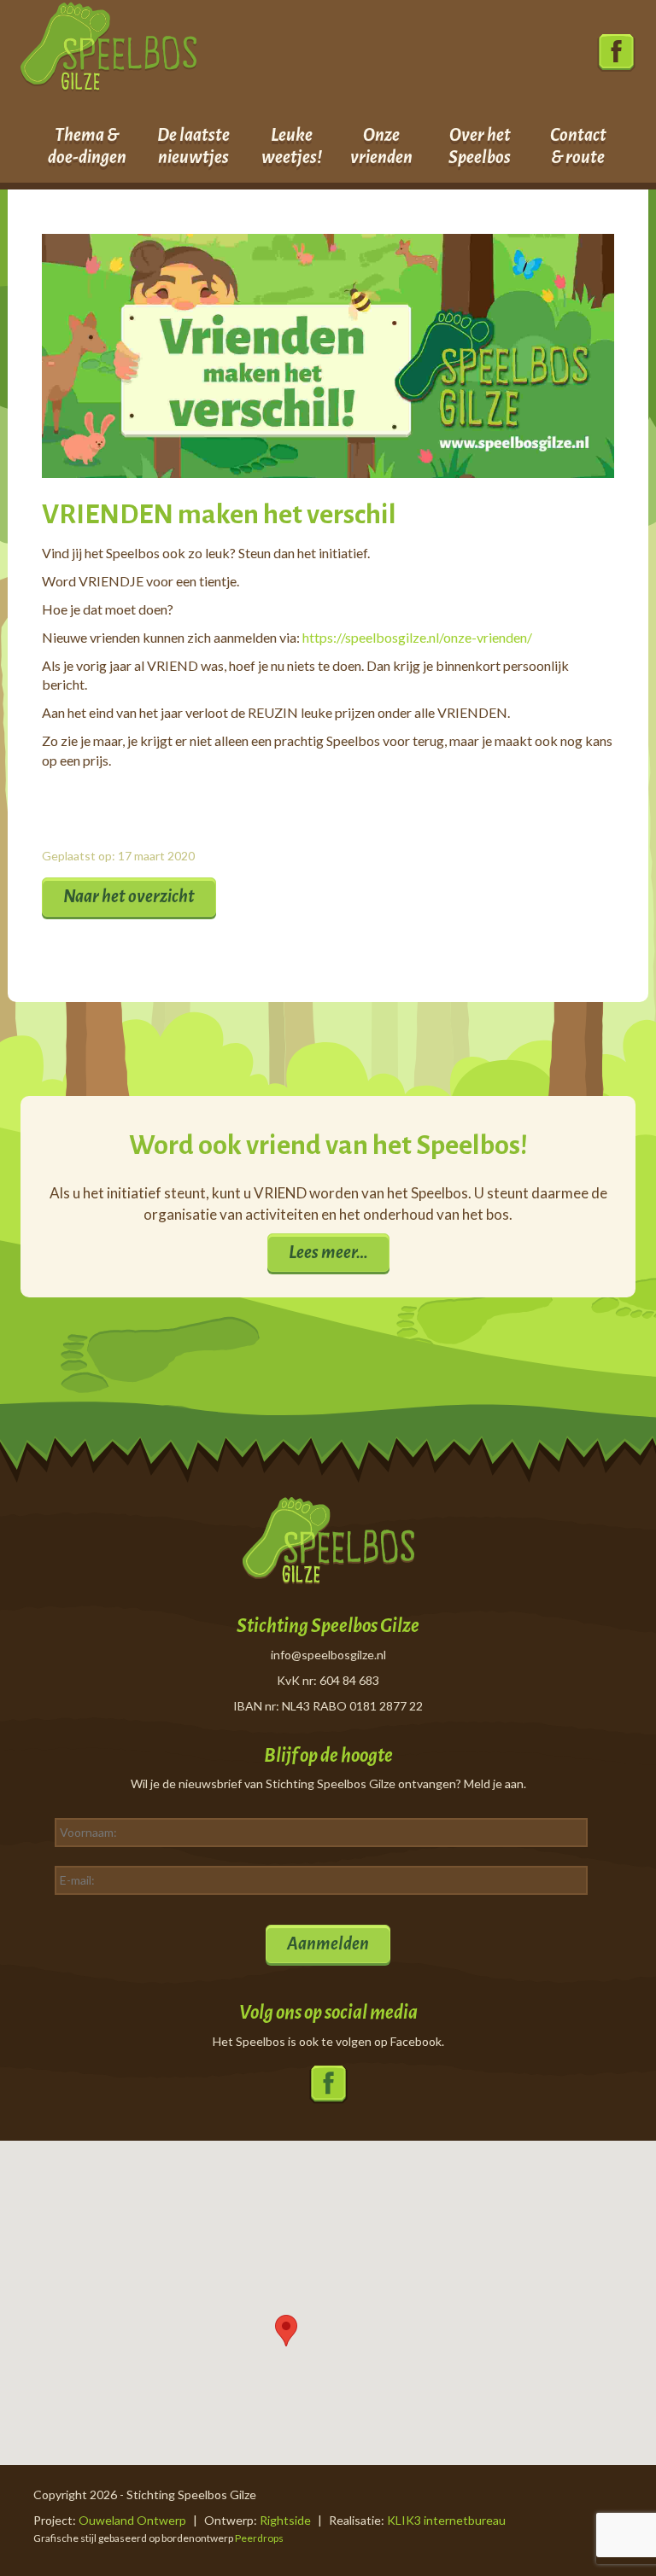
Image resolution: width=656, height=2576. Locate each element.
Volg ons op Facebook (616, 53)
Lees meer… (328, 1252)
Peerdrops (259, 2538)
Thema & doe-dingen (87, 146)
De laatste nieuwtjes (193, 146)
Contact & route (578, 146)
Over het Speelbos (480, 146)
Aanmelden (328, 1944)
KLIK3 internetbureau (446, 2520)
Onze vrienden (381, 146)
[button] (286, 2331)
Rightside (285, 2520)
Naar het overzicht (129, 896)
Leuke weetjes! (292, 146)
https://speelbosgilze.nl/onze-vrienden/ (417, 637)
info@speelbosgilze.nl (328, 1655)
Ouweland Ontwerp (132, 2520)
